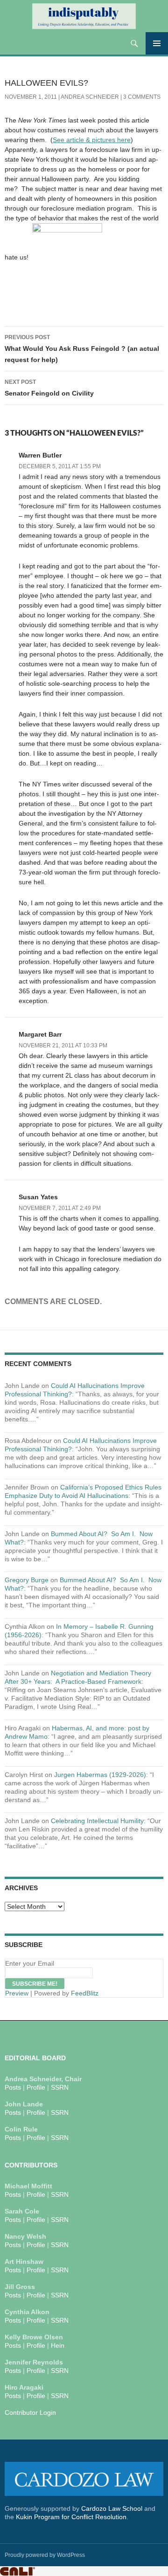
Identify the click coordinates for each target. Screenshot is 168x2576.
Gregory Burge (27, 1580)
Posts (13, 2087)
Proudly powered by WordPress (45, 2555)
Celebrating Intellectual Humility (97, 1821)
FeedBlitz (85, 1993)
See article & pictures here (92, 140)
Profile (36, 2087)
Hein (58, 2345)
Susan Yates (38, 1197)
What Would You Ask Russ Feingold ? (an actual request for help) (82, 349)
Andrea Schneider (90, 97)
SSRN (60, 2087)
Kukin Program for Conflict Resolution (71, 2517)
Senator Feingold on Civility (49, 388)
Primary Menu (157, 43)
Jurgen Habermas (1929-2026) (100, 1775)
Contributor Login (30, 2412)
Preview (17, 1993)
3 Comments (142, 97)
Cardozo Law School (112, 2508)
